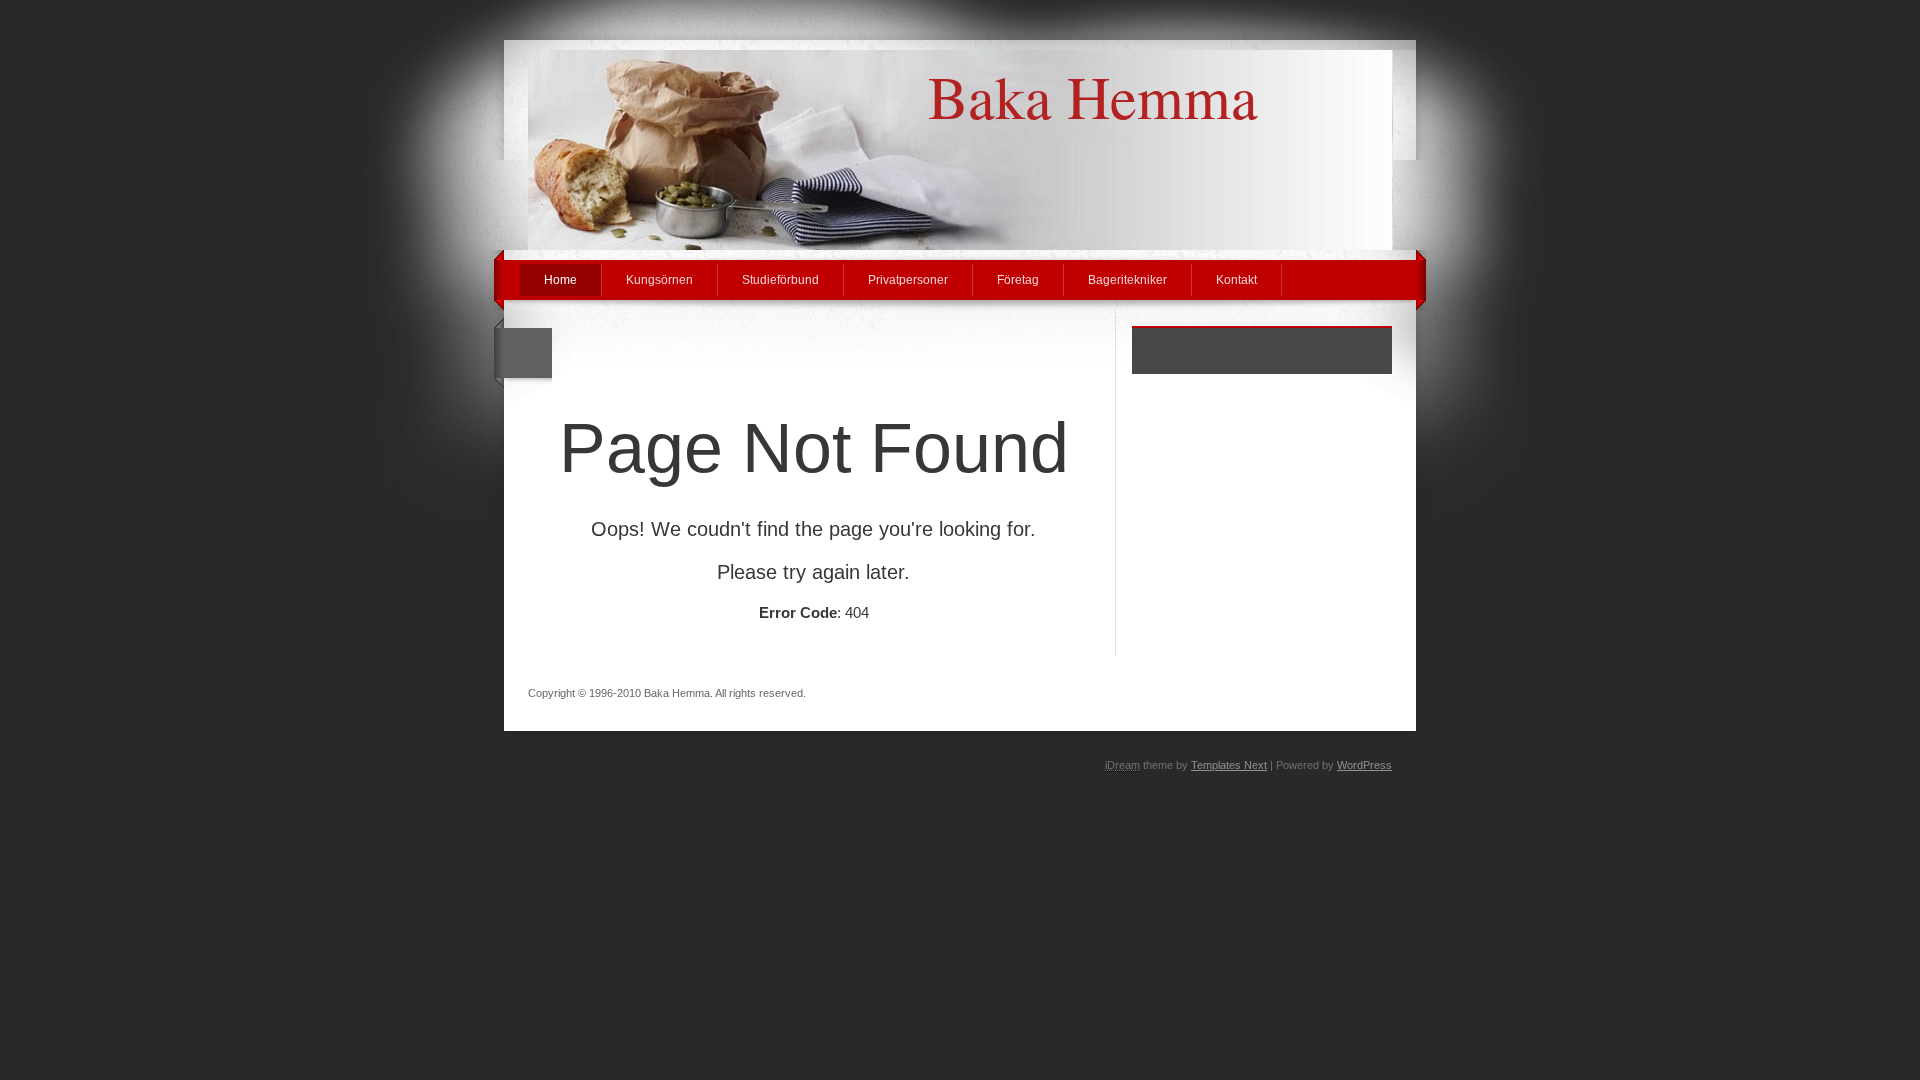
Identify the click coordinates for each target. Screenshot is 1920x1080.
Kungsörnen (659, 280)
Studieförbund (780, 280)
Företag (1018, 280)
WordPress (1364, 765)
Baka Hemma (1093, 96)
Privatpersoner (908, 280)
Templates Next (1229, 765)
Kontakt (1236, 280)
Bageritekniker (1127, 280)
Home (560, 280)
